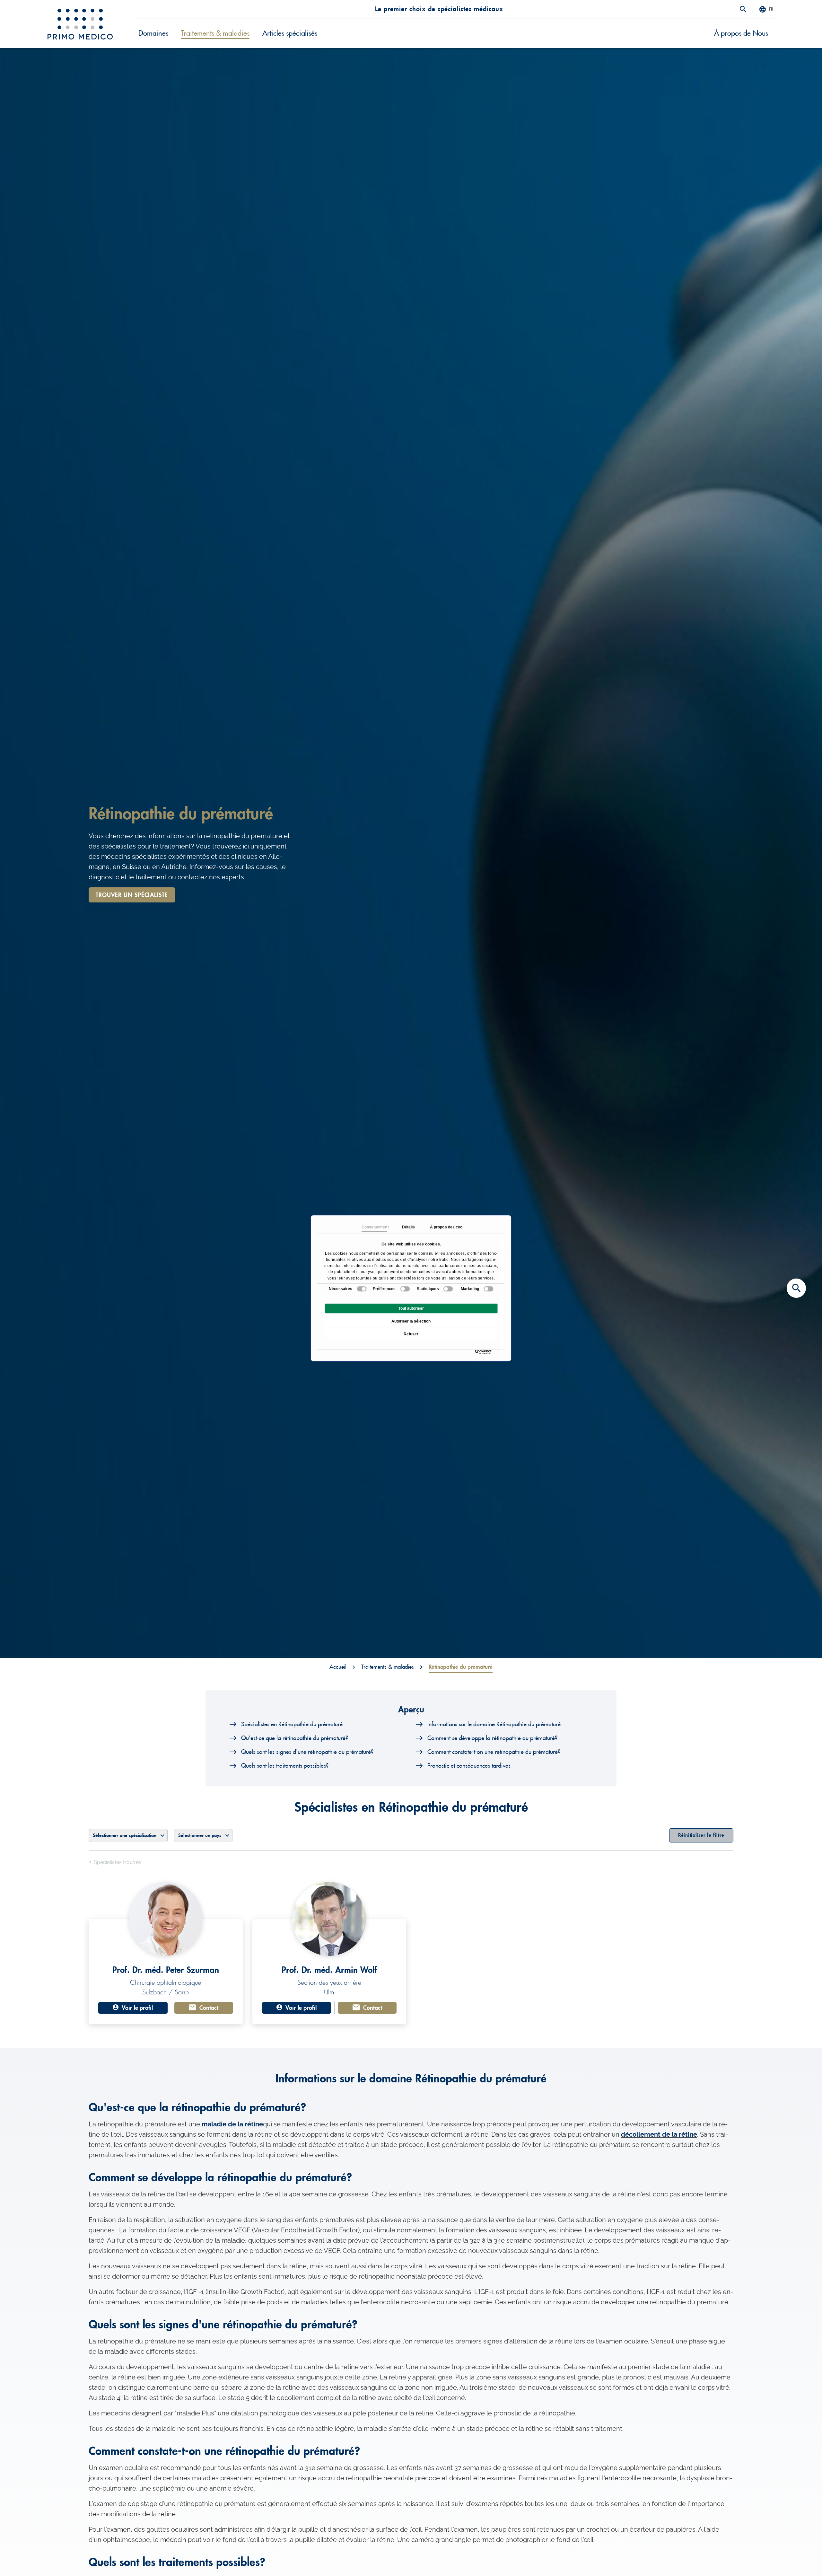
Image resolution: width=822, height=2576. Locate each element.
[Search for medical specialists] (796, 1288)
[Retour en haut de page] (796, 2560)
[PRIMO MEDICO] (80, 24)
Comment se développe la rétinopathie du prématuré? (492, 1738)
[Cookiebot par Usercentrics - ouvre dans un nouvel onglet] (477, 1352)
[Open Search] (743, 10)
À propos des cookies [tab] (442, 1227)
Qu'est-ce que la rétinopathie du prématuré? (295, 1738)
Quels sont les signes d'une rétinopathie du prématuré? (307, 1752)
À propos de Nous (741, 33)
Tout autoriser (411, 1308)
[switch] (405, 1289)
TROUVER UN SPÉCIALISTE (132, 895)
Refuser (411, 1334)
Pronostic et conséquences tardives (469, 1766)
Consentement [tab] (374, 1227)
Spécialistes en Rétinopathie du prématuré (292, 1724)
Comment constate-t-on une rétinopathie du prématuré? (494, 1752)
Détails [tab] (408, 1227)
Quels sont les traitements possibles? (285, 1766)
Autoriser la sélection (411, 1321)
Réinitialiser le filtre (701, 1835)
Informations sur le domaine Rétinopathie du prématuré (494, 1724)
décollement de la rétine (659, 2134)
